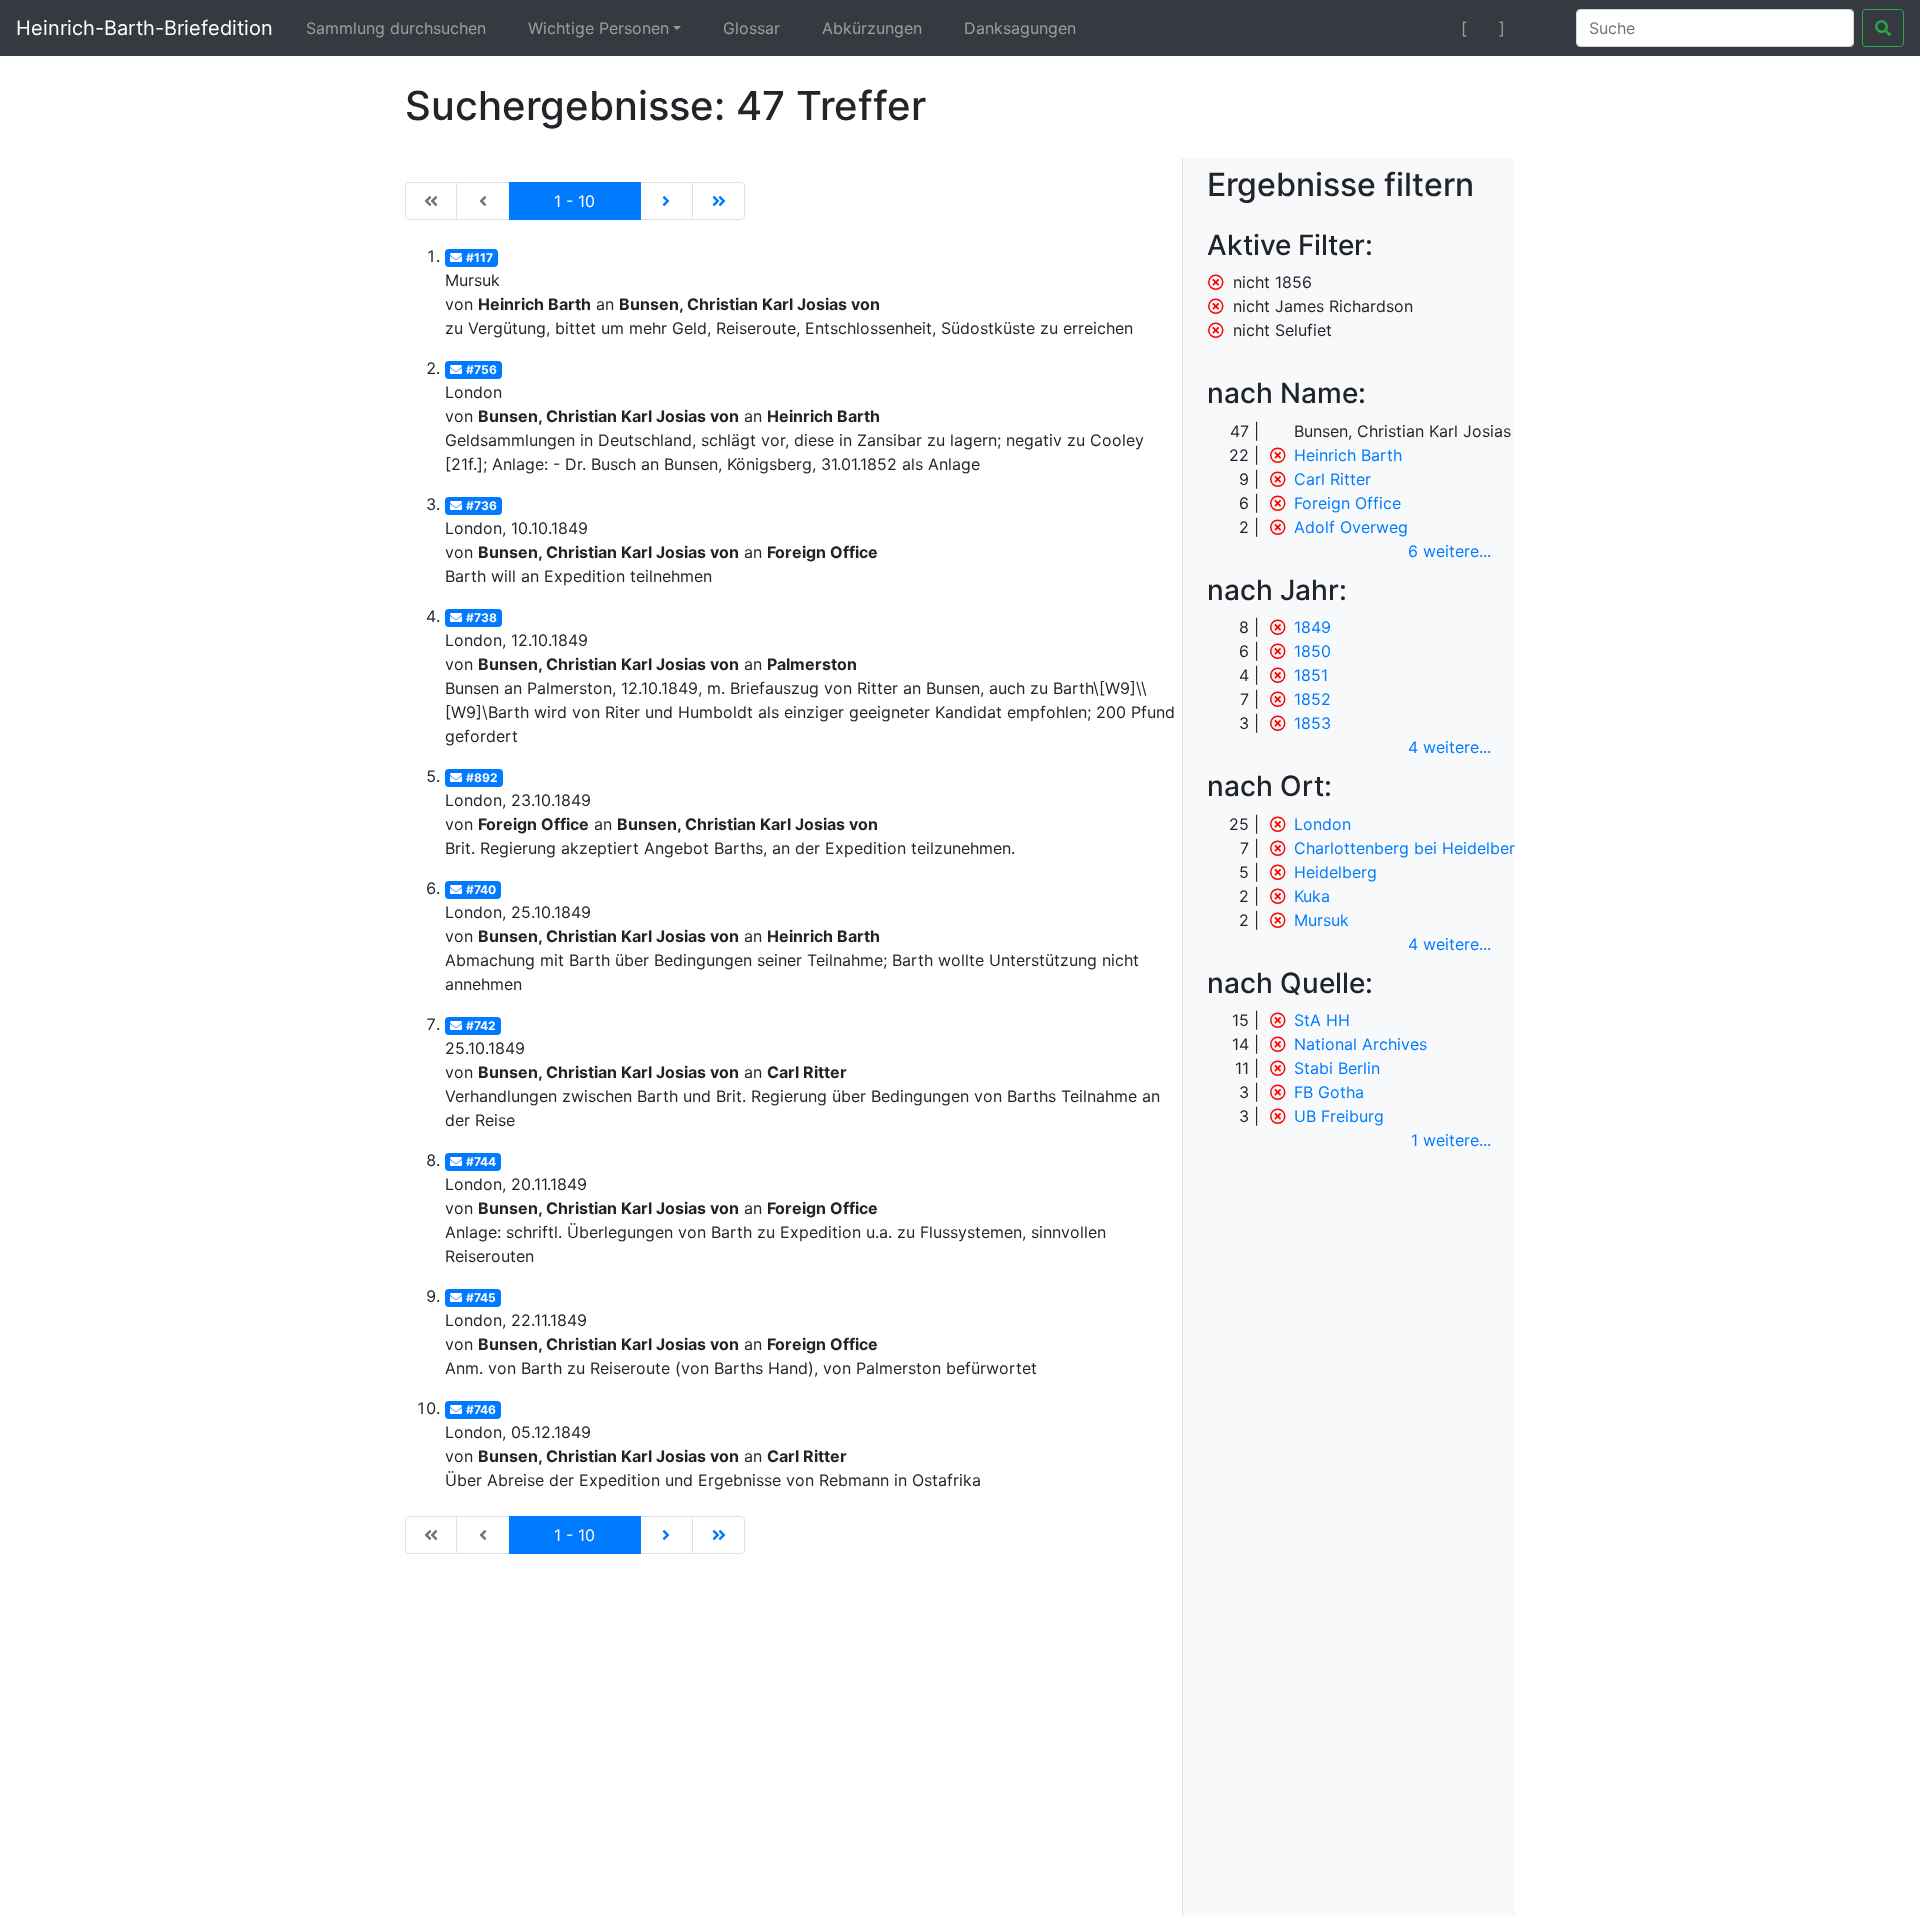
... (1449, 551)
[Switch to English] (1536, 28)
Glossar (751, 28)
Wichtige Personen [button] (598, 28)
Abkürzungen (872, 28)
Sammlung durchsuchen (396, 28)
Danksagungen (1020, 28)
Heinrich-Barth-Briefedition (144, 28)
